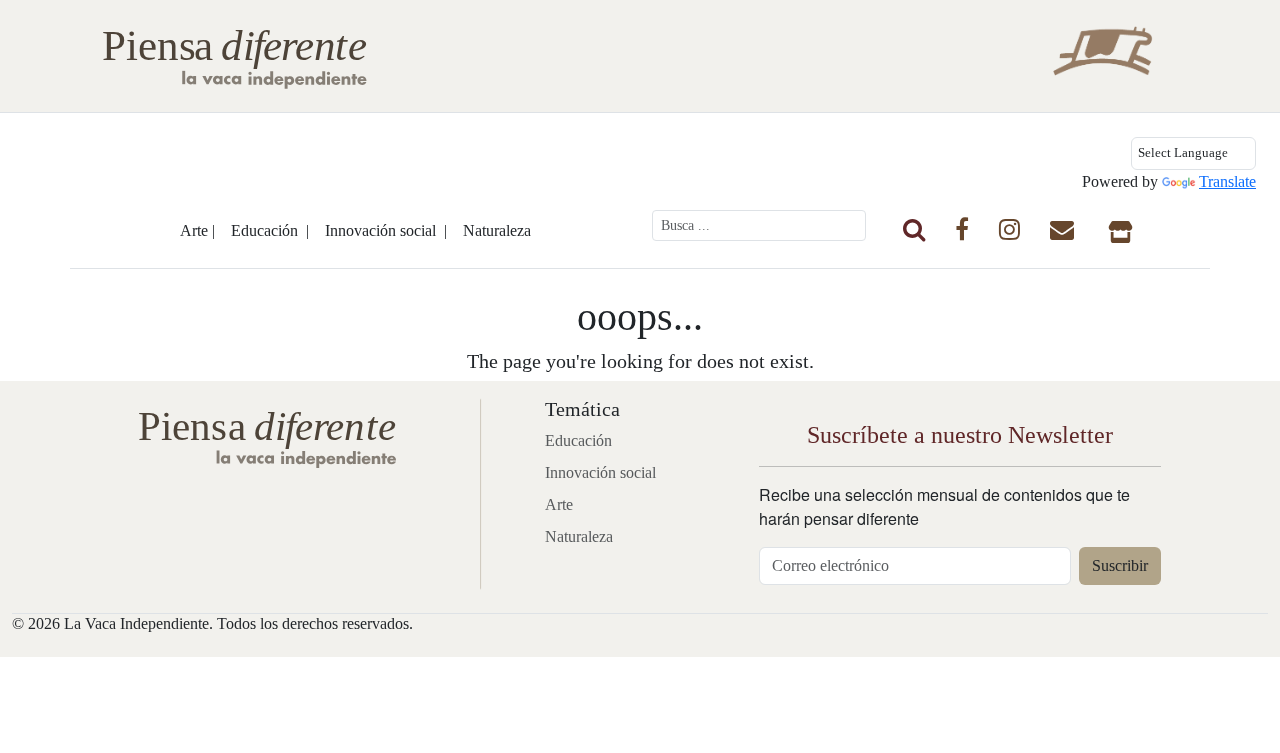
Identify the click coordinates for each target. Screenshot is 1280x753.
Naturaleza (497, 230)
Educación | (270, 230)
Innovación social (600, 472)
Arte (559, 504)
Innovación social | (386, 230)
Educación (578, 440)
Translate (1227, 181)
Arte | (197, 230)
